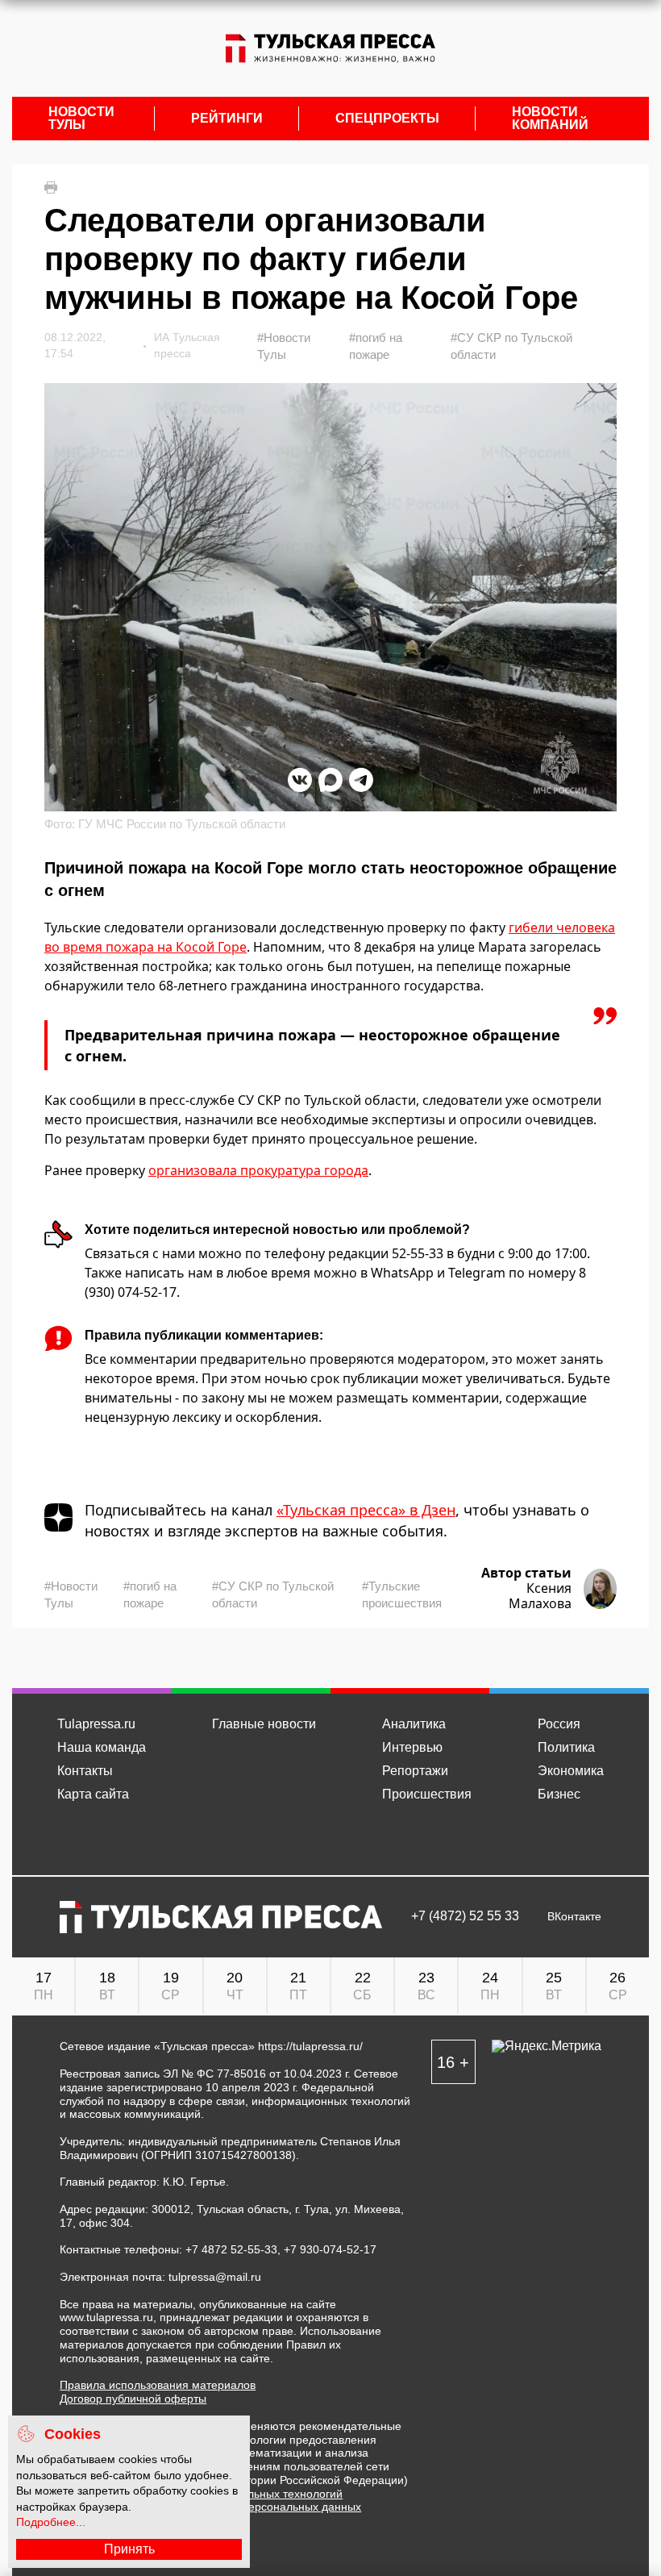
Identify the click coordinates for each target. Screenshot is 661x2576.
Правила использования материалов (158, 2385)
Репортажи (415, 1771)
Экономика (571, 1771)
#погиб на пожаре (376, 346)
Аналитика (414, 1724)
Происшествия (427, 1794)
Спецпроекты (387, 119)
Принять (129, 2549)
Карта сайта (93, 1794)
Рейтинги (227, 119)
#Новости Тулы (284, 346)
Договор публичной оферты (133, 2399)
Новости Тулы (81, 119)
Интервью (412, 1747)
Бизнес (559, 1794)
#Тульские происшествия (402, 1594)
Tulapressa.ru (96, 1724)
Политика (566, 1747)
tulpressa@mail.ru (215, 2277)
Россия (559, 1724)
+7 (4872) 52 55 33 (465, 1916)
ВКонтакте (574, 1917)
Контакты (85, 1771)
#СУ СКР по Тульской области (511, 346)
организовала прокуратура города (258, 1170)
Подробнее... (51, 2522)
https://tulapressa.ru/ (310, 2046)
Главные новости (264, 1724)
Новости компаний (550, 119)
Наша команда (102, 1747)
